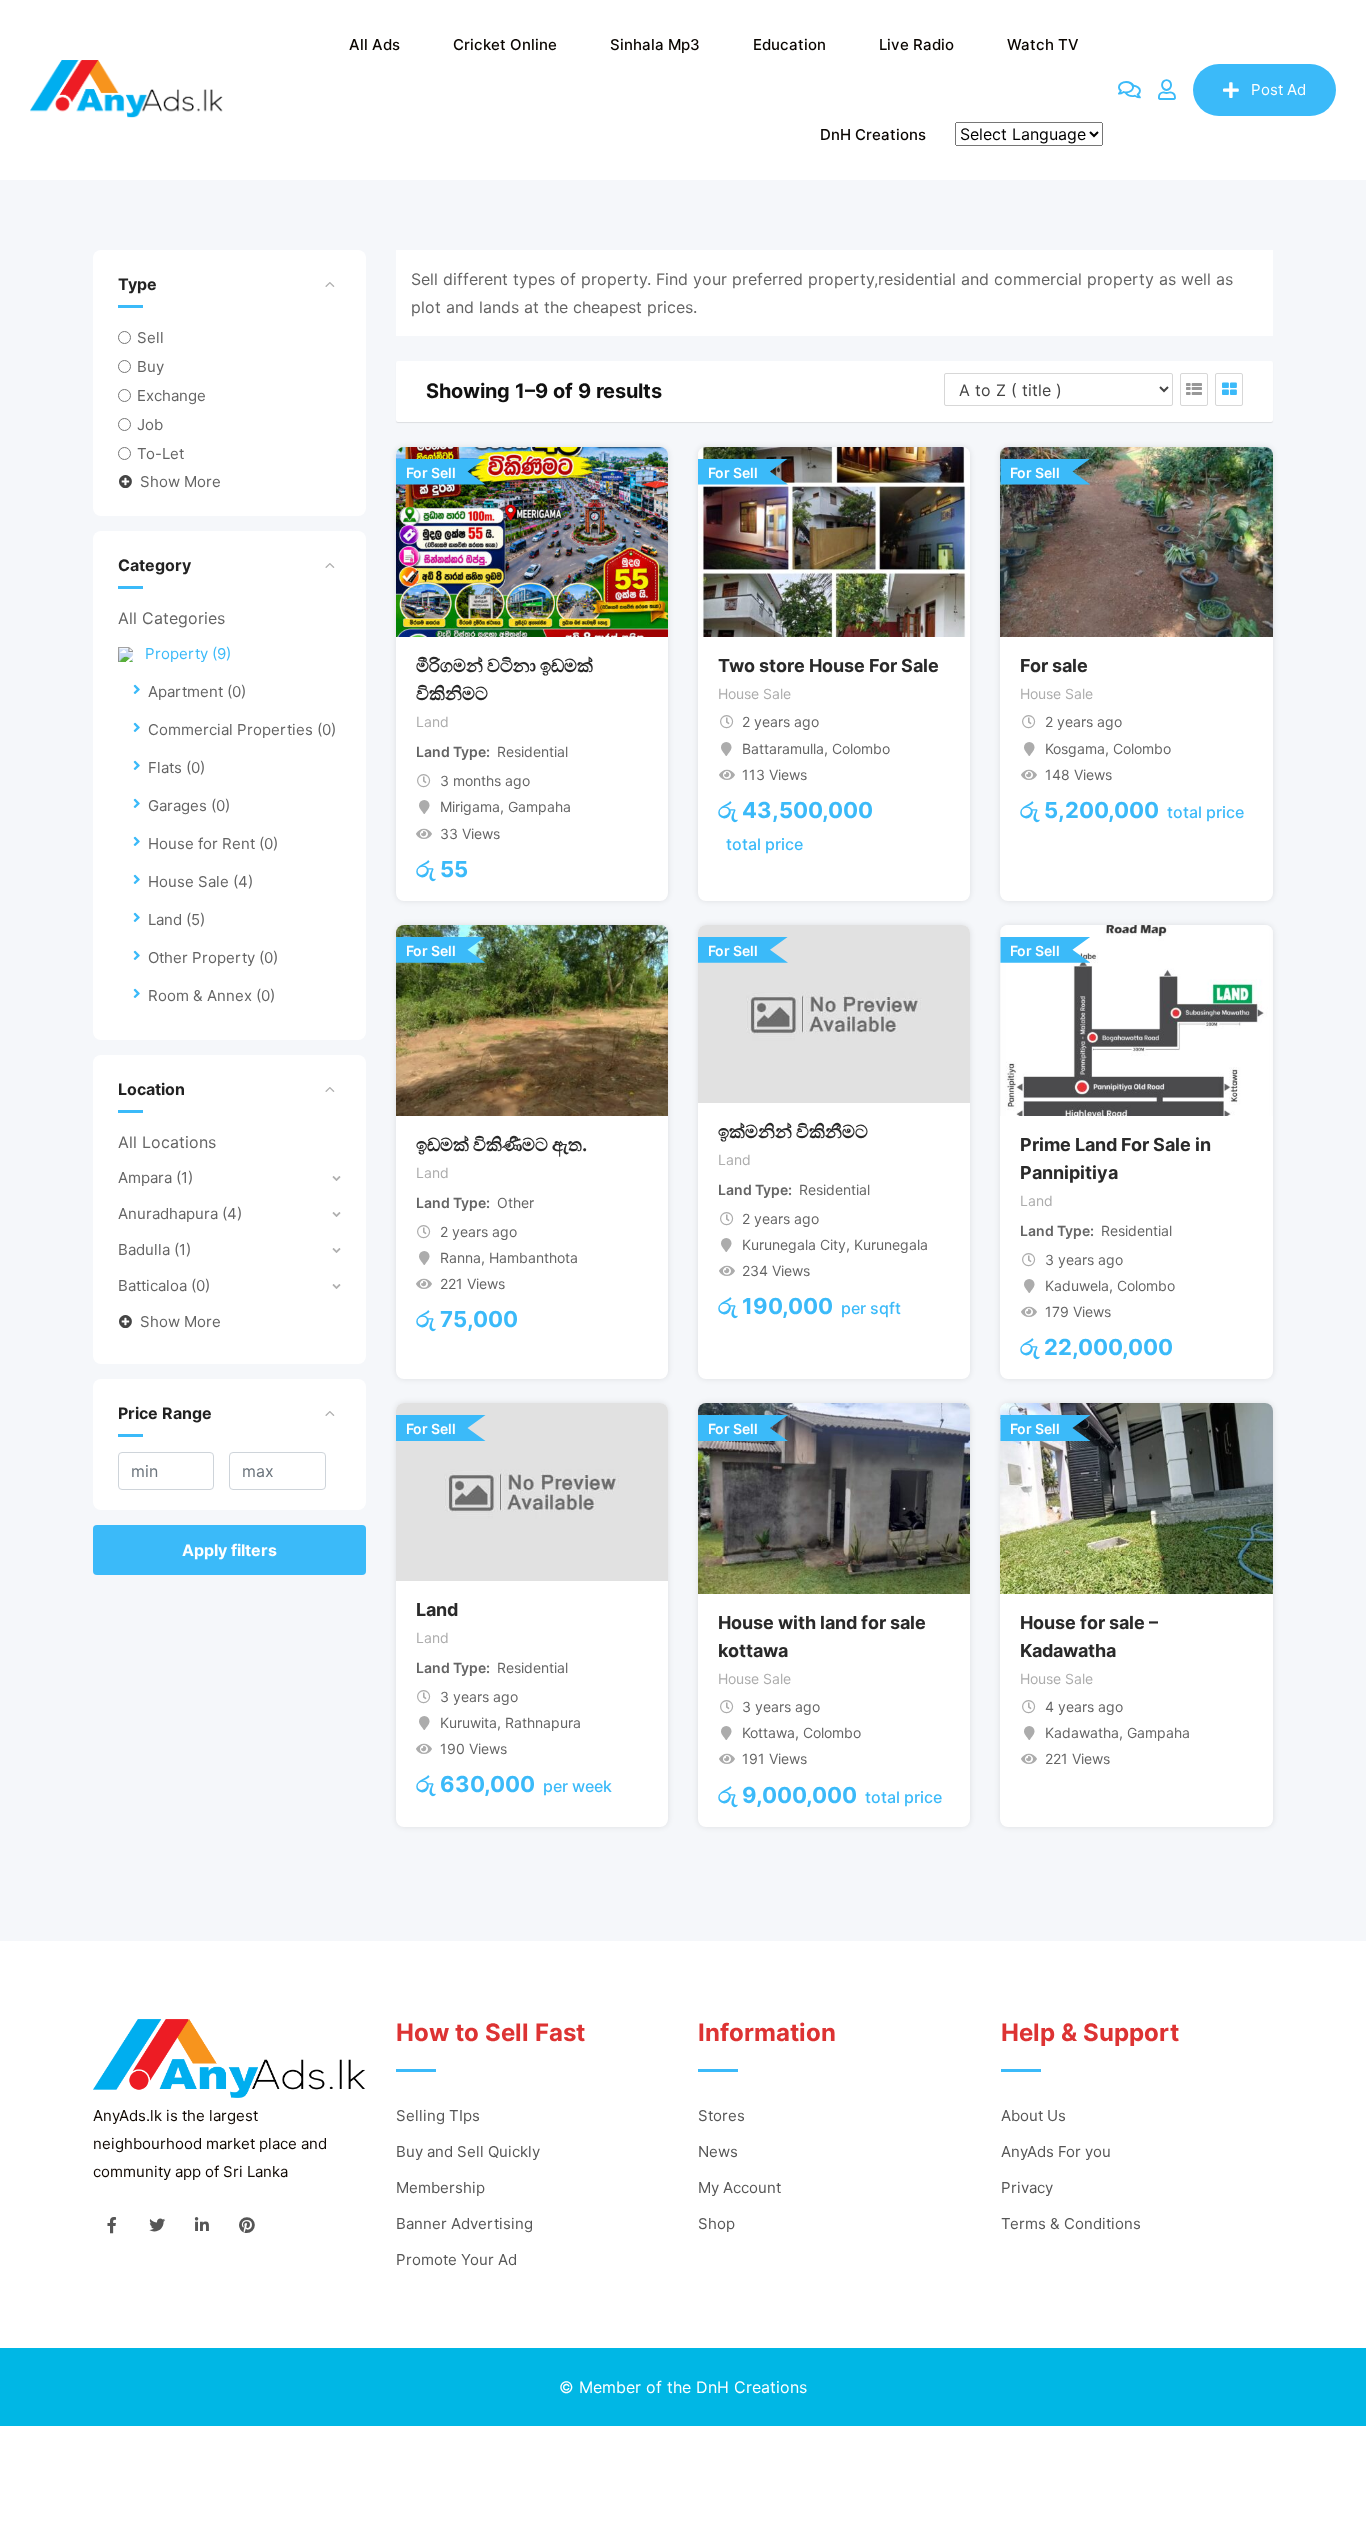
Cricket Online (505, 44)
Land (176, 919)
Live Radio (916, 44)
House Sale (200, 881)
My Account (739, 2187)
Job (150, 424)
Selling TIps (438, 2115)
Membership (440, 2187)
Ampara (155, 1177)
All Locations (167, 1142)
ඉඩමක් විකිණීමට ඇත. (501, 1144)
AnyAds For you (1056, 2151)
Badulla (154, 1249)
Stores (721, 2115)
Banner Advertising (464, 2223)
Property (188, 653)
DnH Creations (873, 134)
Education (789, 44)
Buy (150, 366)
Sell (150, 337)
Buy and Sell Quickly (468, 2151)
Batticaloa (164, 1285)
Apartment (197, 691)
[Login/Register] (1167, 90)
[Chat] (1129, 90)
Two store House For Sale (828, 665)
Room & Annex (211, 995)
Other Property (213, 957)
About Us (1033, 2115)
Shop (716, 2223)
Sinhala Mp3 (655, 44)
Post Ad (1278, 89)
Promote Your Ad (456, 2259)
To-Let (160, 453)
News (718, 2151)
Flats (176, 767)
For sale (1054, 665)
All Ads (374, 44)
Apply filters (229, 1550)
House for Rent (213, 843)
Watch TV (1043, 44)
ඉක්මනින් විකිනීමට (793, 1131)
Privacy (1027, 2187)
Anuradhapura (180, 1213)
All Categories (171, 618)
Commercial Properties (242, 729)
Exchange (171, 395)
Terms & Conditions (1071, 2223)
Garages (189, 805)
